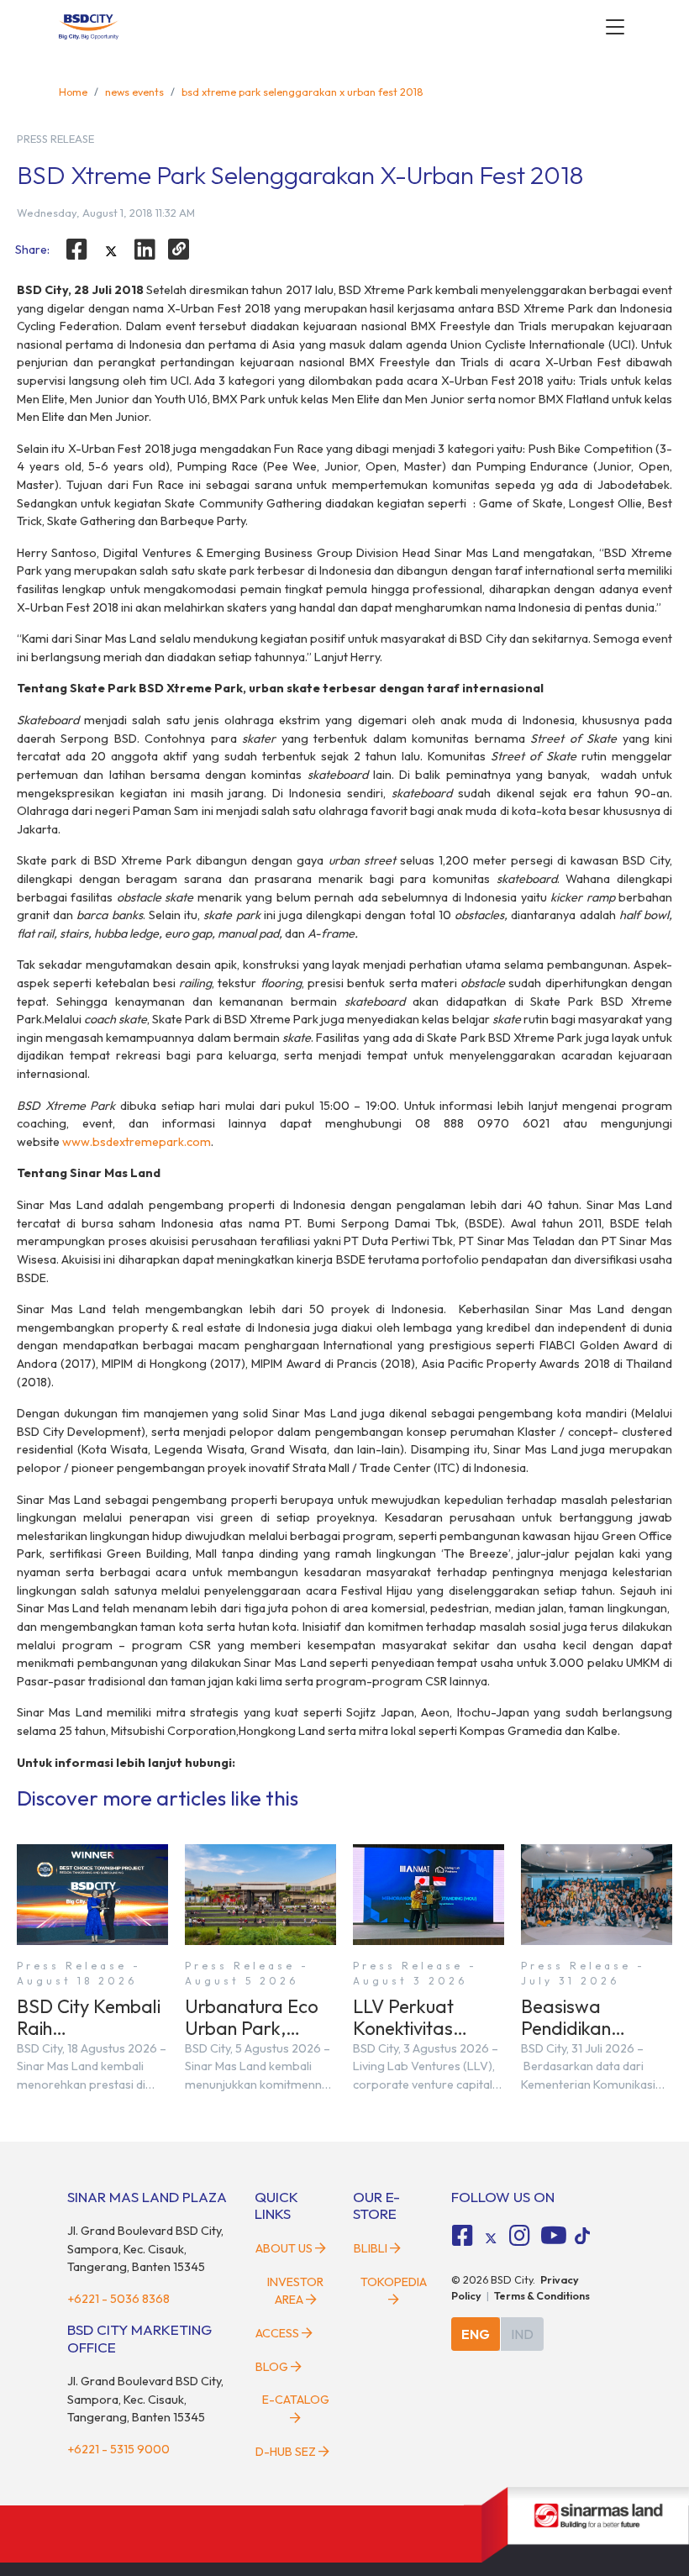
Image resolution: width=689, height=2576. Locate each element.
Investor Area (295, 2291)
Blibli (371, 2248)
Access (277, 2333)
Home (73, 92)
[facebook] (76, 250)
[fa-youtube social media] (554, 2236)
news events (134, 92)
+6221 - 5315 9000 (118, 2449)
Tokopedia (394, 2282)
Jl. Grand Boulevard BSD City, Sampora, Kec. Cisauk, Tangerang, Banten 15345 (145, 2249)
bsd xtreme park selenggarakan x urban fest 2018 (302, 92)
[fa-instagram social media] (519, 2236)
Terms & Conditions (542, 2295)
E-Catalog (296, 2400)
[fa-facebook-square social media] (463, 2236)
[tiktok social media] (491, 2238)
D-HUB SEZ (287, 2452)
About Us (284, 2248)
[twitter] (111, 251)
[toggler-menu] (615, 27)
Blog (272, 2367)
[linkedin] (145, 250)
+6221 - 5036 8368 (118, 2299)
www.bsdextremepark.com (137, 1142)
